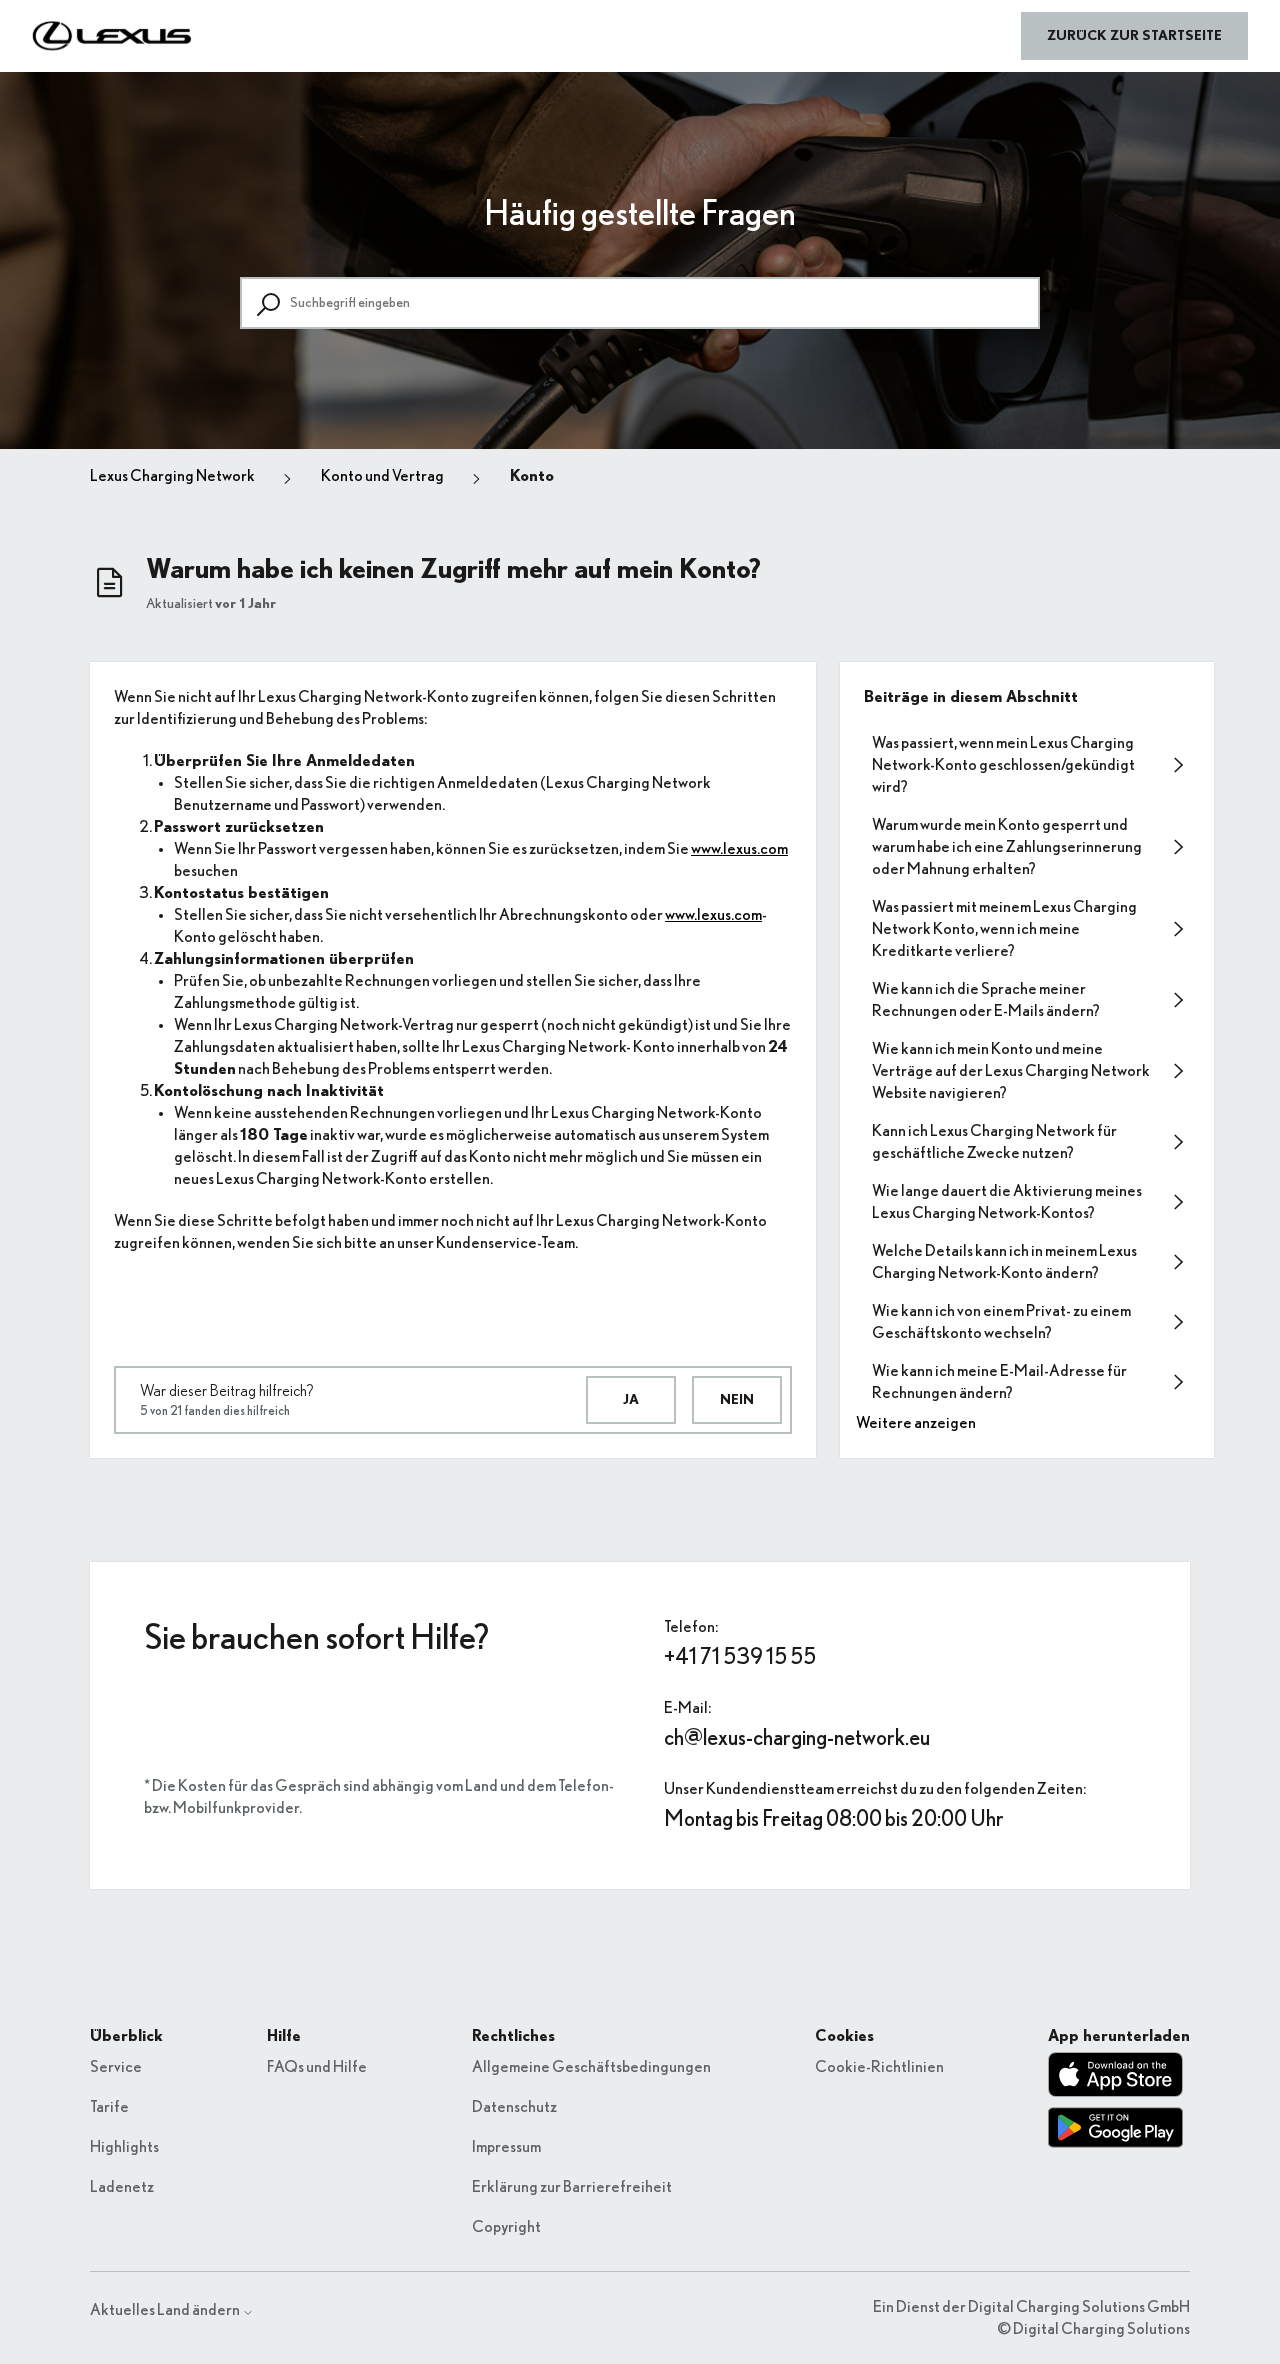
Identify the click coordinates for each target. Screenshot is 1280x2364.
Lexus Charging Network (172, 476)
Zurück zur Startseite (1134, 36)
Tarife (109, 2107)
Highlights (124, 2147)
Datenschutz (514, 2107)
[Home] (112, 36)
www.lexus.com (739, 849)
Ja (631, 1400)
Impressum (506, 2147)
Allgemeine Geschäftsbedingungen (591, 2067)
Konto (532, 476)
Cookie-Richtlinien (879, 2067)
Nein (737, 1400)
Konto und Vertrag (382, 476)
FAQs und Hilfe (317, 2067)
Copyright (506, 2227)
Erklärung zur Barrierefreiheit (572, 2187)
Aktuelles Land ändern (166, 2310)
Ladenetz (122, 2187)
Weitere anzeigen (916, 1423)
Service (116, 2067)
